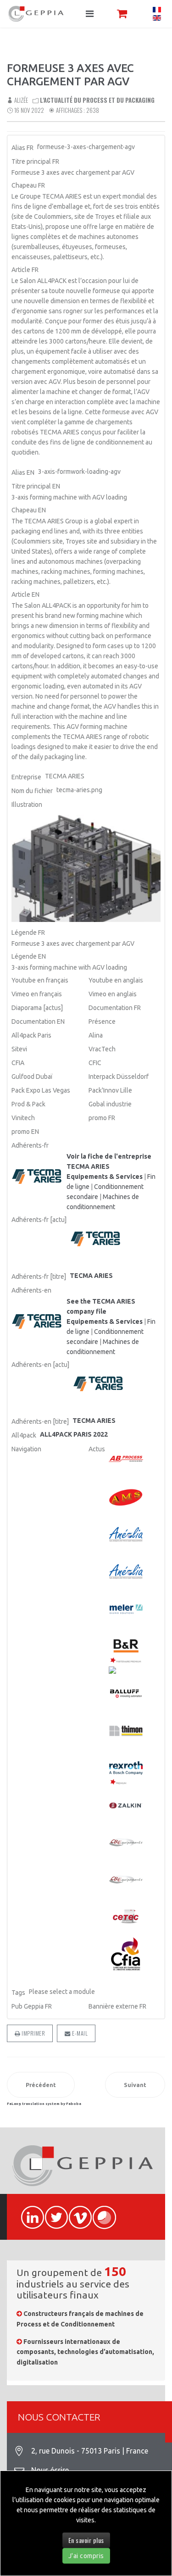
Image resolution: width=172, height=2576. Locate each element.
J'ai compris (86, 2556)
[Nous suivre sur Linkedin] (28, 2212)
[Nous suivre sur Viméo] (76, 2212)
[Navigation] (90, 14)
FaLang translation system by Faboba (44, 2104)
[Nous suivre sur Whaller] (100, 2212)
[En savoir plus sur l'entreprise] (38, 1177)
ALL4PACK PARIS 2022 (74, 1434)
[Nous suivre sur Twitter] (52, 2212)
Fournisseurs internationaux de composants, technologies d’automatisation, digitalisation (85, 2352)
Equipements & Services (105, 1177)
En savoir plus (86, 2540)
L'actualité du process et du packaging (97, 100)
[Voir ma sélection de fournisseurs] (122, 14)
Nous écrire (50, 2470)
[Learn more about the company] (38, 1322)
